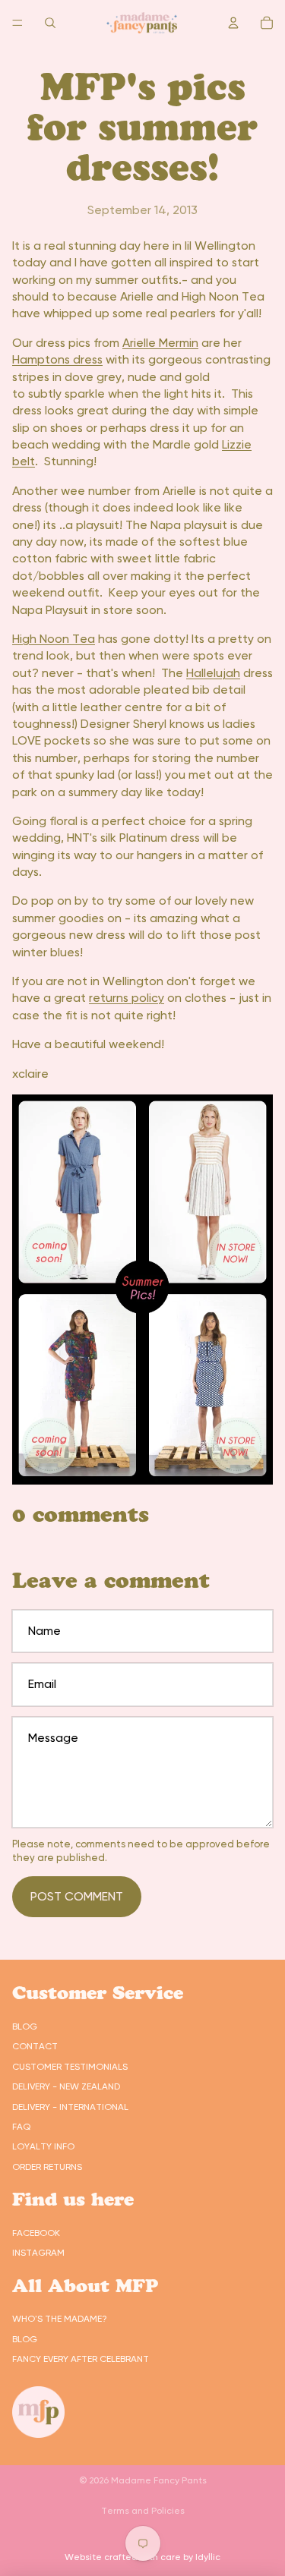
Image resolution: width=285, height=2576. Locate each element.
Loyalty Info (43, 2146)
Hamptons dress (57, 359)
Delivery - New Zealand (66, 2086)
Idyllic (208, 2557)
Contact (35, 2046)
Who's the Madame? (60, 2319)
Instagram (38, 2253)
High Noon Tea (54, 639)
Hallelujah (213, 673)
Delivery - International (70, 2107)
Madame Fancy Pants (159, 2480)
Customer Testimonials (70, 2067)
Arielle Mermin (160, 343)
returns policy (127, 998)
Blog (25, 2026)
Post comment (77, 1896)
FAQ (21, 2127)
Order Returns (47, 2167)
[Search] (50, 23)
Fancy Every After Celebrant (81, 2359)
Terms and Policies (143, 2511)
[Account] (233, 23)
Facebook (36, 2233)
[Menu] (17, 23)
